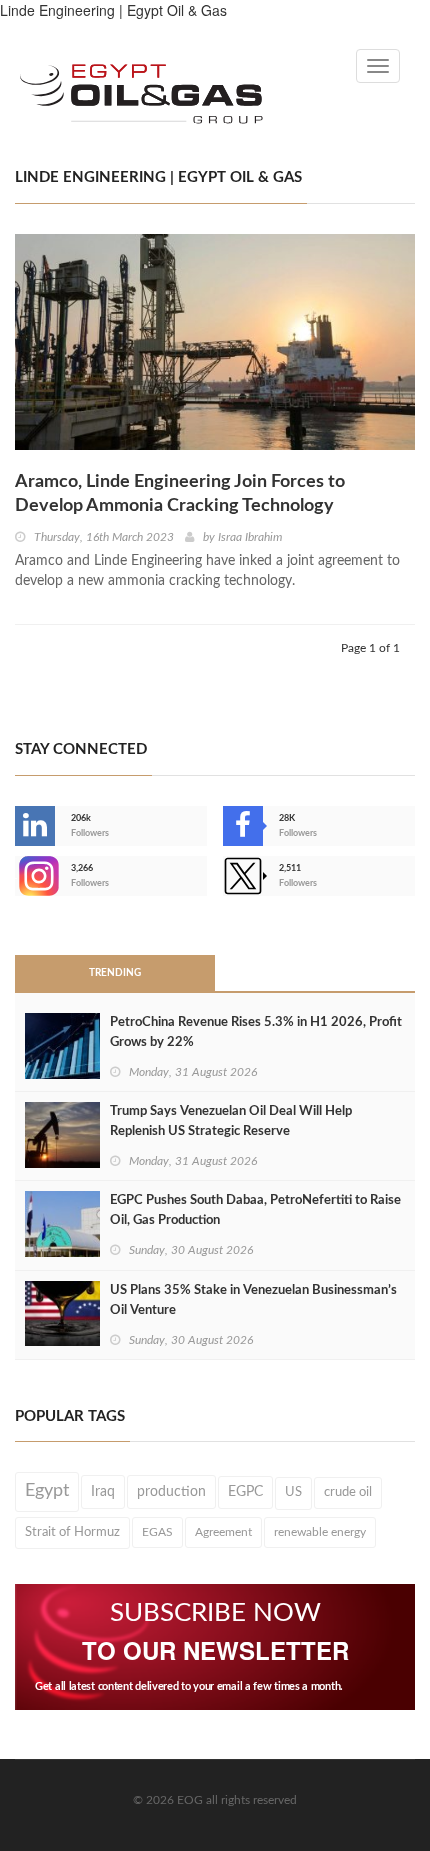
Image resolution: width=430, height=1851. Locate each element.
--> (17, 876)
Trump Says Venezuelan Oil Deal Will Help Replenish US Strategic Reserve (231, 1121)
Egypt (47, 1491)
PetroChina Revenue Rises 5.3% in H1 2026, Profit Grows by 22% (256, 1032)
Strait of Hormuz (72, 1532)
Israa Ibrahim (250, 537)
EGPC (245, 1492)
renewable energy (320, 1532)
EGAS (157, 1532)
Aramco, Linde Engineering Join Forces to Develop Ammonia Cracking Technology (180, 494)
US (293, 1492)
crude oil (348, 1492)
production (171, 1492)
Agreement (223, 1532)
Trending (115, 973)
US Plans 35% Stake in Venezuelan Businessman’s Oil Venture (253, 1300)
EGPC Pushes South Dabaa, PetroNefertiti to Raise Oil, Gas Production (255, 1210)
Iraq (103, 1492)
